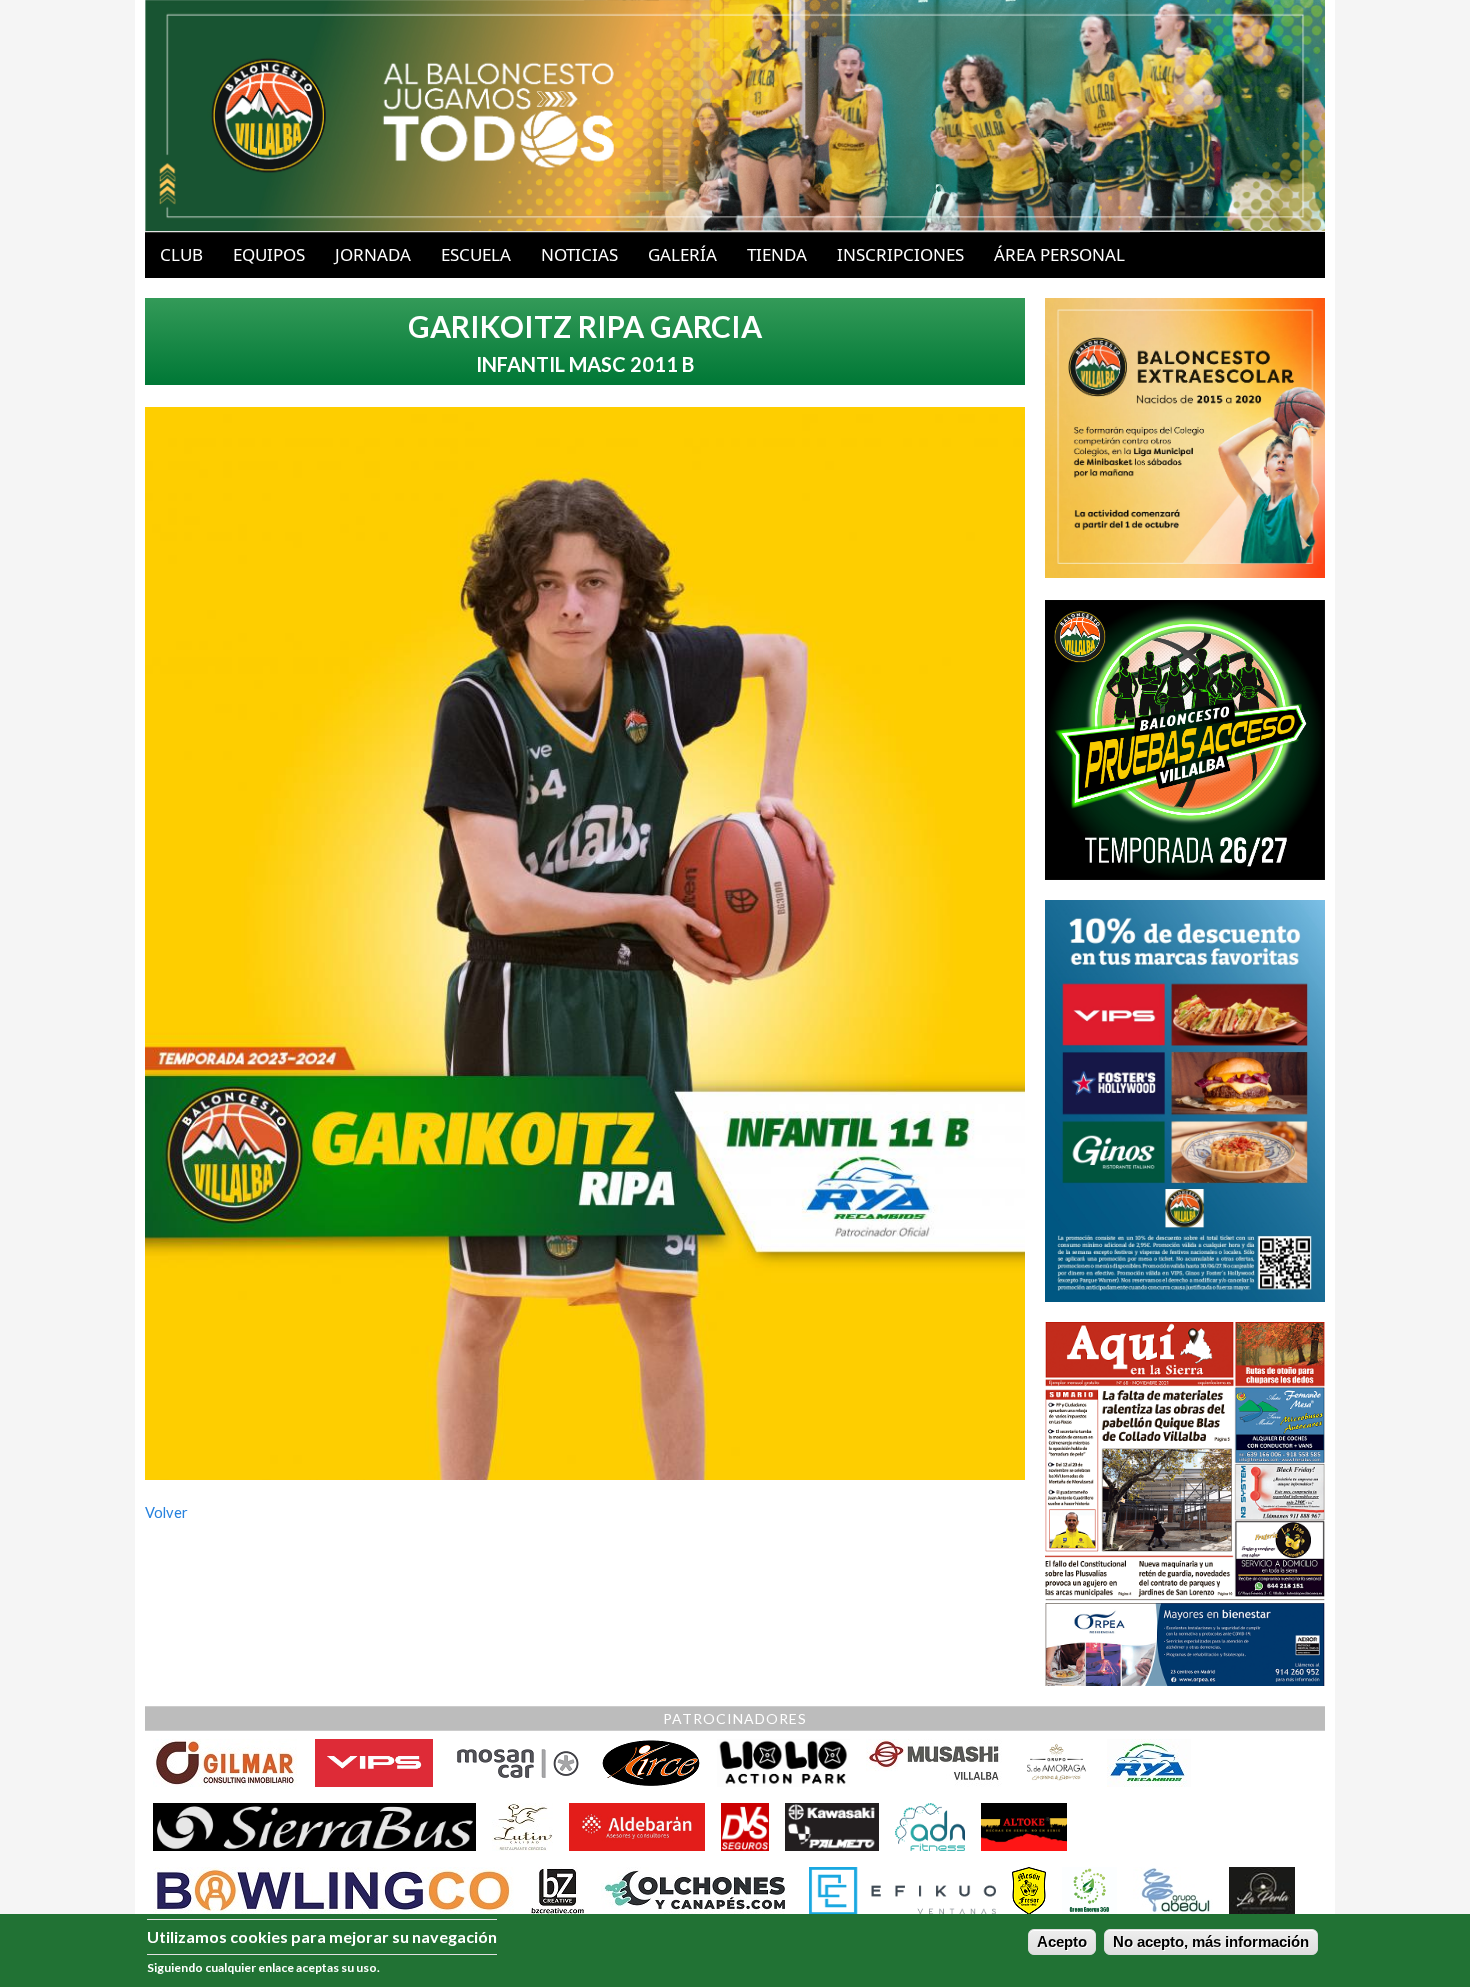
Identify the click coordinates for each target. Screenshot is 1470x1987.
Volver (166, 1512)
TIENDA (777, 254)
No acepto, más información (1211, 1942)
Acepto (1062, 1942)
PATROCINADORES (735, 1718)
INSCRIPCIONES (900, 254)
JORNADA (373, 254)
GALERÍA (682, 254)
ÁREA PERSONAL (1059, 254)
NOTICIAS (579, 254)
